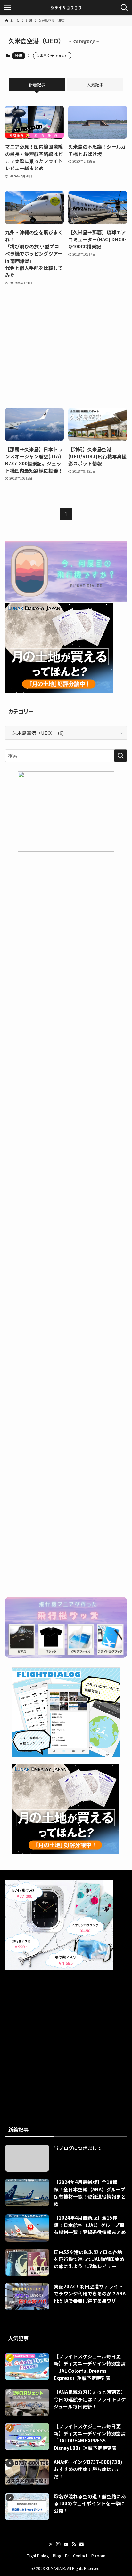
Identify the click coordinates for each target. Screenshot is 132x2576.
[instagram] (58, 2544)
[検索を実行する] (120, 756)
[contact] (81, 2544)
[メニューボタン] (8, 8)
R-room (98, 2556)
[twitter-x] (51, 2544)
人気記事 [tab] (95, 85)
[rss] (74, 2544)
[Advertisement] (66, 347)
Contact (80, 2556)
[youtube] (66, 2544)
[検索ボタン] (124, 8)
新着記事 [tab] (37, 85)
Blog (57, 2556)
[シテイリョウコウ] (66, 8)
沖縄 (19, 56)
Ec (67, 2556)
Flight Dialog (38, 2556)
